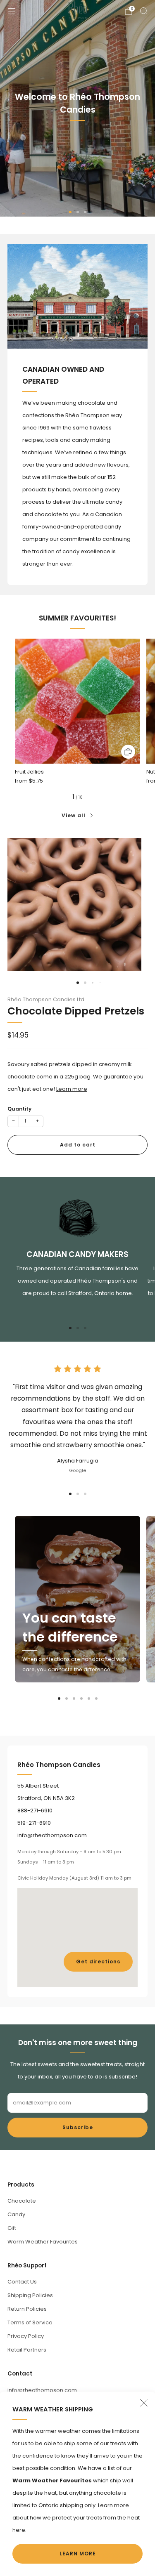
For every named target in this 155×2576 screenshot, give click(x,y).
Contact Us (22, 2282)
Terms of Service (30, 2322)
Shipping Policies (30, 2295)
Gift (12, 2228)
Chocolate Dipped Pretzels (76, 1011)
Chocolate (22, 2201)
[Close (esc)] (144, 2403)
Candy (16, 2214)
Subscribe (78, 2127)
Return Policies (27, 2309)
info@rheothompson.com (42, 2390)
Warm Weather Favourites (43, 2242)
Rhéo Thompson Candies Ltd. (46, 999)
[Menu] (12, 11)
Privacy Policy (26, 2336)
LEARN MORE (78, 2554)
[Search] (143, 11)
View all (74, 815)
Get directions (98, 1961)
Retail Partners (27, 2350)
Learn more (72, 1089)
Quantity (19, 1109)
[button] (70, 212)
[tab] (70, 1328)
